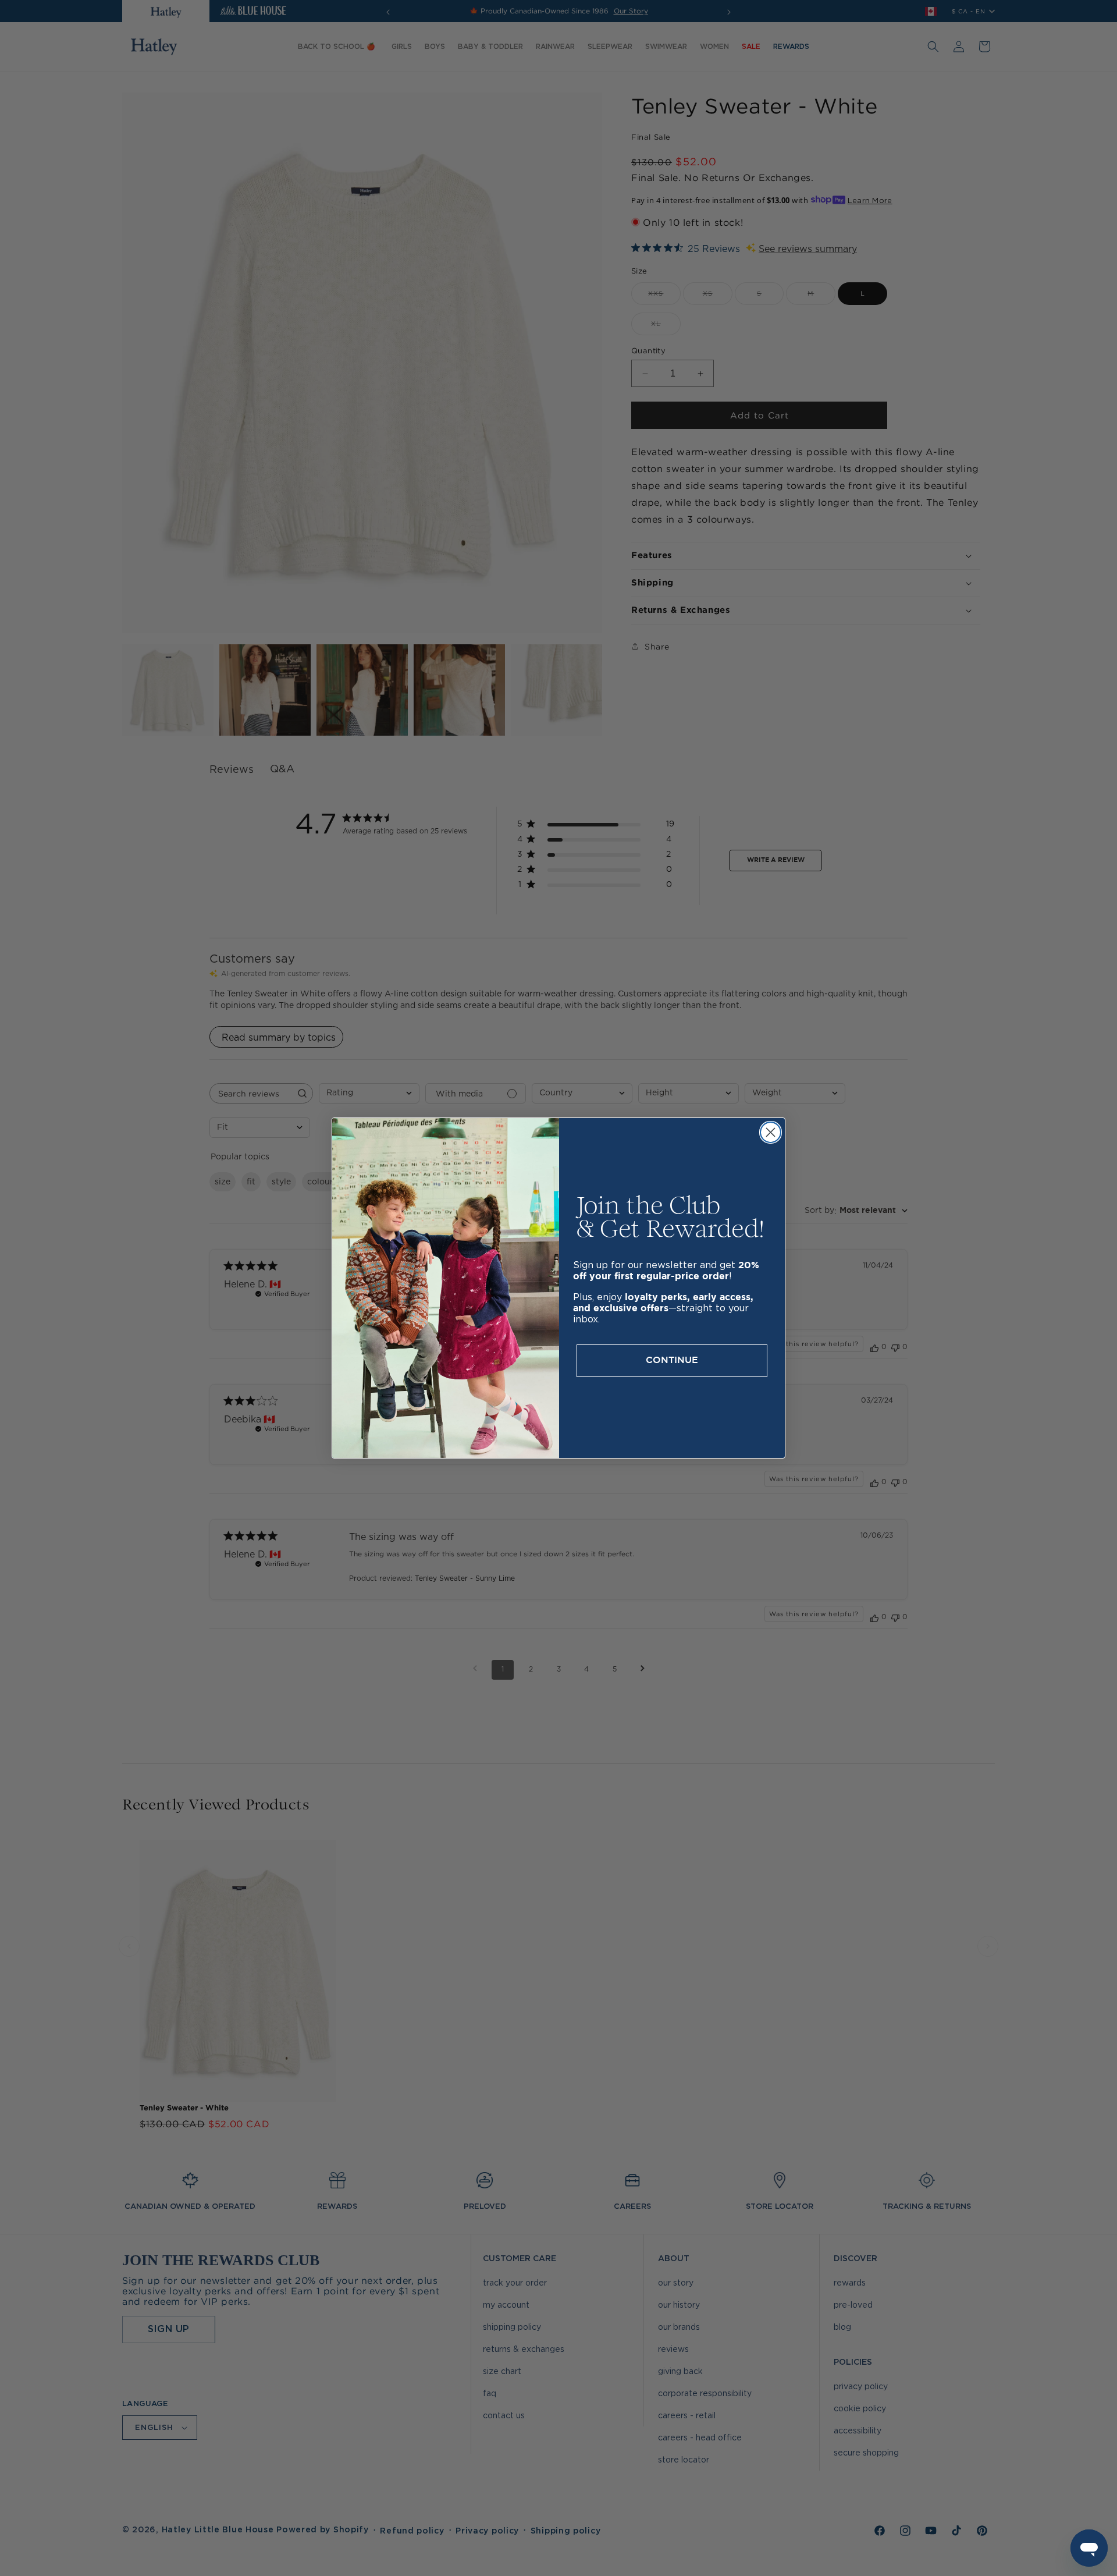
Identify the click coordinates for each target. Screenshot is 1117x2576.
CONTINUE (672, 1360)
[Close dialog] (771, 1132)
